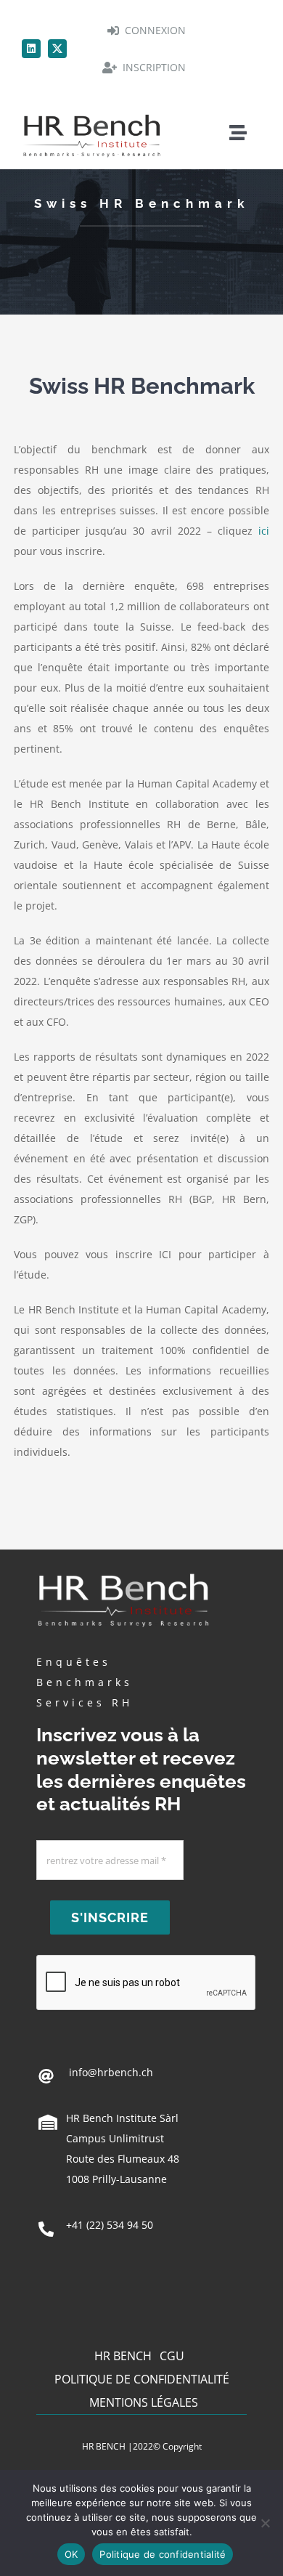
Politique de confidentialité (163, 2554)
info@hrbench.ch (110, 2072)
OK (71, 2554)
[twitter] (57, 49)
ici (264, 531)
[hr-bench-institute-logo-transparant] (92, 114)
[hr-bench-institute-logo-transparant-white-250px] (123, 1572)
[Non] (265, 2523)
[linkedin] (31, 49)
